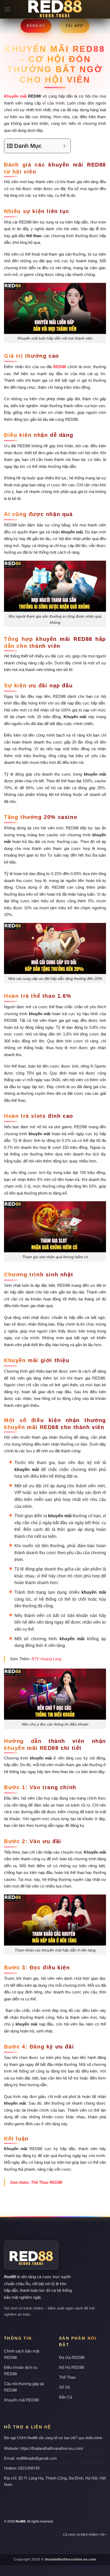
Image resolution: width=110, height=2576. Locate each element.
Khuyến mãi (15, 96)
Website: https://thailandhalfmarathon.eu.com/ (44, 2448)
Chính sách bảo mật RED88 (22, 2354)
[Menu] (7, 9)
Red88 (10, 2277)
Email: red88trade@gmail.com (30, 2458)
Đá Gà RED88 (72, 2357)
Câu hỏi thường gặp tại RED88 (24, 2387)
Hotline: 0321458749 (22, 2468)
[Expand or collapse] (64, 146)
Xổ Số (64, 2387)
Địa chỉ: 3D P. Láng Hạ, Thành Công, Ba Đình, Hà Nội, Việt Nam (55, 2481)
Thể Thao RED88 (47, 2182)
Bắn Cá (66, 2397)
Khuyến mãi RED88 (21, 2400)
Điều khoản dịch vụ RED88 (21, 2371)
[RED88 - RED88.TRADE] (55, 9)
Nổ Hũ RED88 (72, 2367)
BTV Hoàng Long (46, 1659)
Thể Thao (67, 2377)
